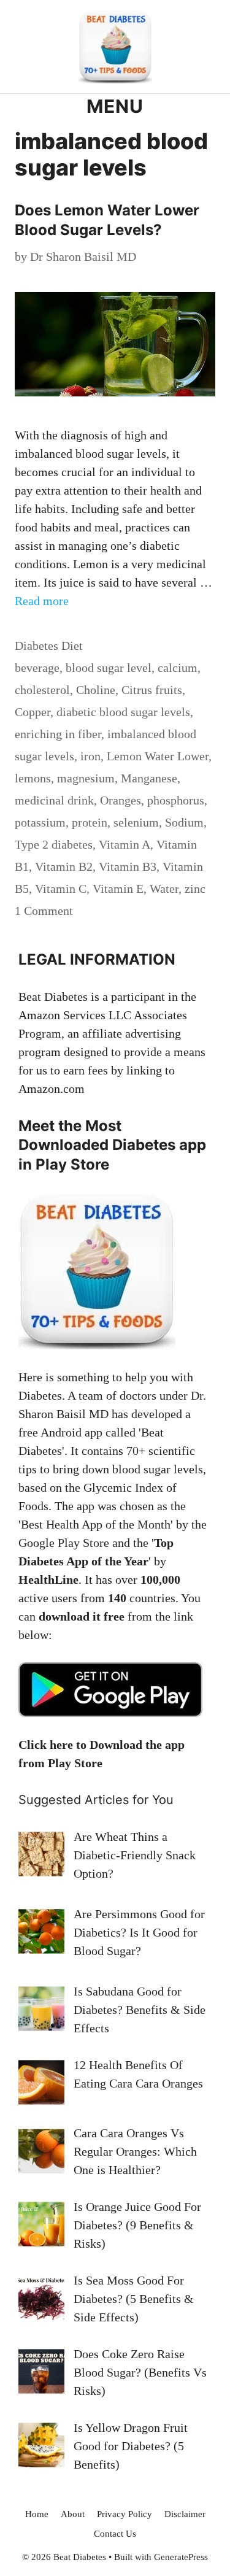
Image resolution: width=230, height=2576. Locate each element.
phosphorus (176, 800)
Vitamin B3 (128, 866)
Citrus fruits (152, 690)
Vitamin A (125, 844)
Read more (42, 601)
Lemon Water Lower (158, 756)
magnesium (86, 778)
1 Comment (44, 911)
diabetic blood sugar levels (123, 712)
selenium (136, 822)
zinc (195, 889)
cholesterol (42, 690)
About (73, 2514)
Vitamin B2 (64, 866)
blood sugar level (109, 668)
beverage (37, 668)
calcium (178, 668)
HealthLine (48, 1579)
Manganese (149, 778)
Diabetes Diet (49, 646)
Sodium (184, 822)
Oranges (121, 800)
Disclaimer (185, 2514)
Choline (96, 690)
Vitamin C (61, 889)
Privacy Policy (125, 2514)
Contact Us (115, 2534)
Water (164, 889)
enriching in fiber (58, 734)
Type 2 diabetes (54, 844)
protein (90, 822)
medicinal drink (54, 800)
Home (37, 2514)
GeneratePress (181, 2557)
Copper (33, 712)
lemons (33, 778)
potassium (40, 822)
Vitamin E (118, 889)
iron (90, 756)
